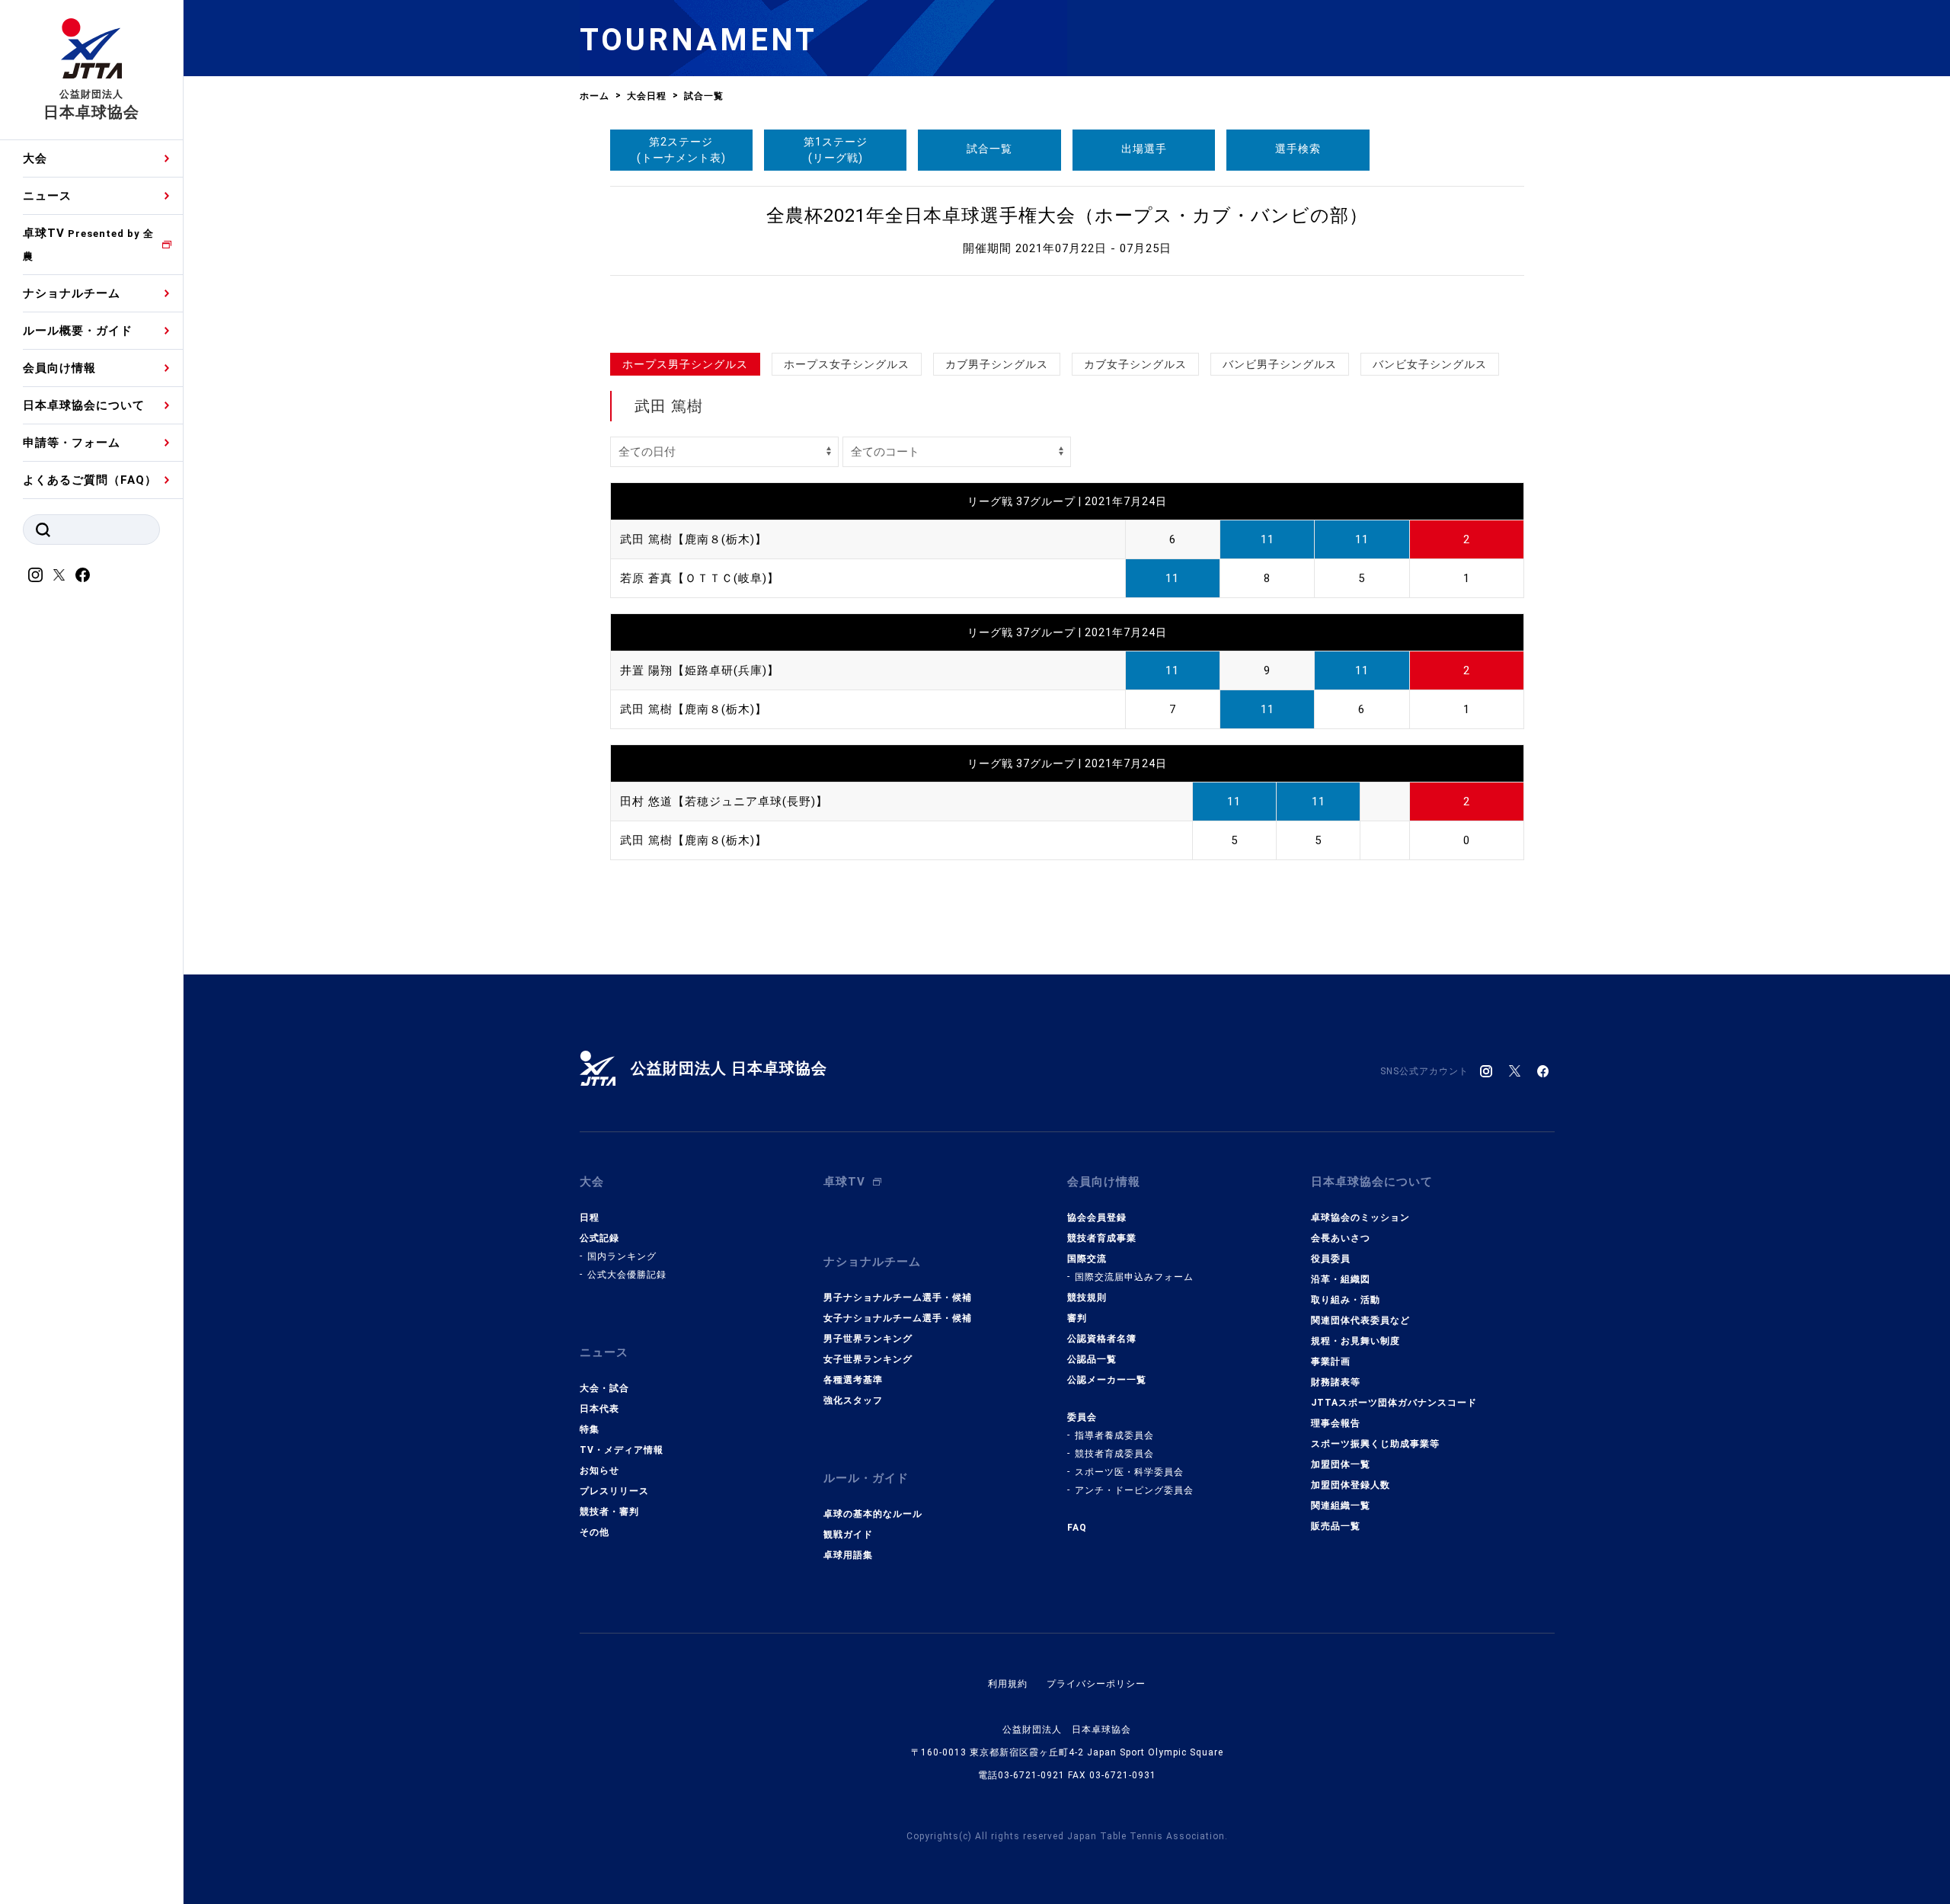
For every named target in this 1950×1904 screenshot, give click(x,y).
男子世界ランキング (868, 1339)
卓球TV (88, 244)
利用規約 (1008, 1684)
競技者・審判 (609, 1512)
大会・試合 (604, 1388)
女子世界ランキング (868, 1359)
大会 (35, 158)
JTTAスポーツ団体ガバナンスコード (1394, 1403)
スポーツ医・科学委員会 (1129, 1472)
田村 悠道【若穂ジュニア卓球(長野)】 (724, 802)
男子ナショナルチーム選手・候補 (898, 1298)
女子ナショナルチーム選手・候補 (898, 1318)
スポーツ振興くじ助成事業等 (1375, 1444)
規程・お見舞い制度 (1355, 1341)
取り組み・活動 (1346, 1300)
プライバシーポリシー (1096, 1684)
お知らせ (599, 1470)
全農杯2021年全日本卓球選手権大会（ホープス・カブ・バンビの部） (1067, 216)
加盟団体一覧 (1341, 1464)
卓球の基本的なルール (873, 1514)
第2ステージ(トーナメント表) (681, 150)
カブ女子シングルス (1135, 364)
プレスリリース (614, 1491)
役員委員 (1331, 1259)
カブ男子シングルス (997, 364)
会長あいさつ (1341, 1238)
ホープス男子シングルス (685, 364)
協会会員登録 (1097, 1218)
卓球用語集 (848, 1555)
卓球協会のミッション (1360, 1218)
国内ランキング (622, 1256)
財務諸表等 (1336, 1382)
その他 (595, 1532)
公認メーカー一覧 (1107, 1380)
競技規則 (1087, 1298)
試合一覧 (989, 149)
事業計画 (1331, 1362)
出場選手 (1144, 149)
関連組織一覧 (1341, 1506)
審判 (1077, 1318)
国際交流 (1087, 1259)
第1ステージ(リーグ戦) (836, 150)
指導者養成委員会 (1114, 1435)
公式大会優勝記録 (627, 1275)
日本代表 (599, 1409)
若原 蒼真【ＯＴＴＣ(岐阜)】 (700, 578)
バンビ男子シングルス (1280, 364)
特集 (590, 1429)
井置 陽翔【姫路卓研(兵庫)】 (700, 670)
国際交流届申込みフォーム (1134, 1277)
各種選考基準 (853, 1380)
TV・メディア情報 (622, 1450)
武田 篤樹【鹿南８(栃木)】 (694, 539)
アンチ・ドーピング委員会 (1134, 1490)
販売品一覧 (1336, 1526)
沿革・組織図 (1341, 1279)
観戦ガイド (848, 1534)
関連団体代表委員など (1360, 1320)
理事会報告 (1336, 1423)
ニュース (47, 196)
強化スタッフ (853, 1400)
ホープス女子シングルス (847, 364)
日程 (590, 1218)
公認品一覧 (1092, 1359)
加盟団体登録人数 (1351, 1485)
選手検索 (1298, 149)
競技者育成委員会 (1114, 1454)
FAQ (1077, 1528)
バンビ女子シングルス (1430, 364)
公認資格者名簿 (1102, 1339)
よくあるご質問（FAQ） (90, 480)
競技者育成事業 (1102, 1238)
